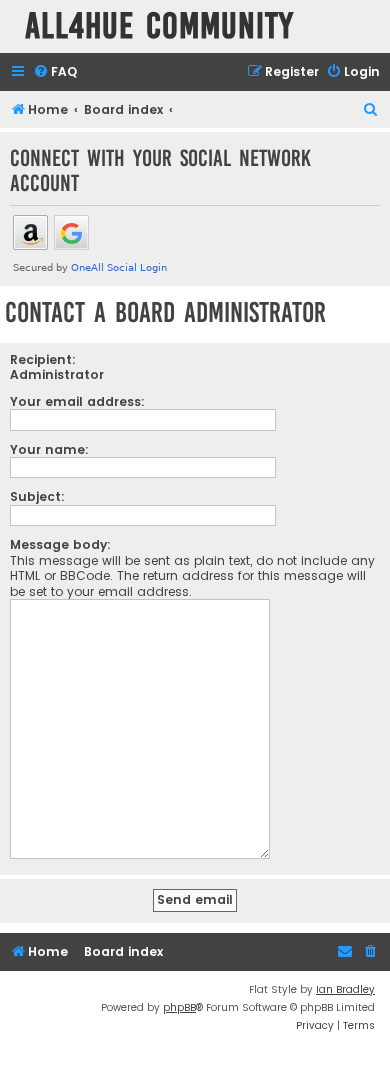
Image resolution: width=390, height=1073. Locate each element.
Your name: (49, 449)
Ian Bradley (345, 989)
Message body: (60, 544)
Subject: (37, 496)
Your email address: (77, 401)
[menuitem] (55, 72)
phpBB (179, 1007)
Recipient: (43, 359)
